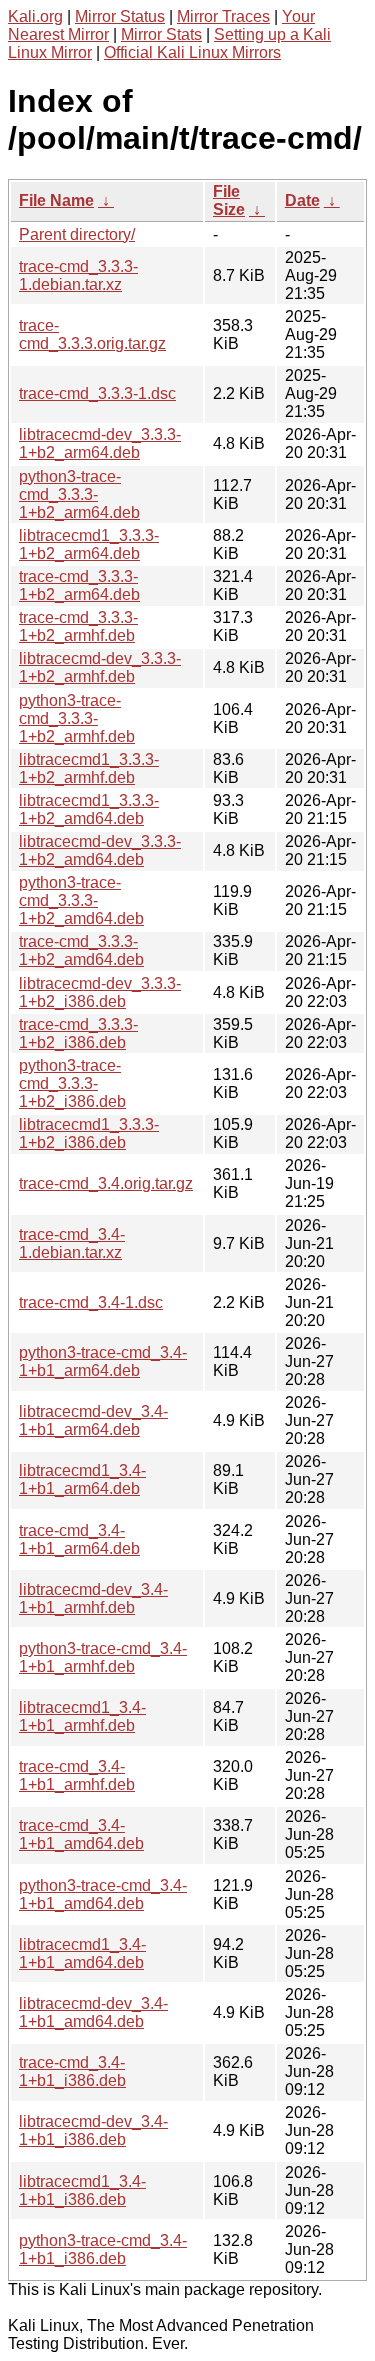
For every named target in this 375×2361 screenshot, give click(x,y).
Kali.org (35, 16)
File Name (56, 200)
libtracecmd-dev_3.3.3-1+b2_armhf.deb (100, 667)
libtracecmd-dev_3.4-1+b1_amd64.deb (93, 2012)
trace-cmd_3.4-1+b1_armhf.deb (77, 1775)
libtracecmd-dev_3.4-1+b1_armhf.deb (93, 1598)
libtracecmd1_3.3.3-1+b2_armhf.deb (89, 768)
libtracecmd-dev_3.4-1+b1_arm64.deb (93, 1420)
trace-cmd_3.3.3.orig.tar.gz (92, 334)
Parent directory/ (77, 234)
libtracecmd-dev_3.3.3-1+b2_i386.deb (100, 992)
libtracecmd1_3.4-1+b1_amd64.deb (82, 1953)
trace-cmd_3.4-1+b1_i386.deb (72, 2071)
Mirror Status (120, 16)
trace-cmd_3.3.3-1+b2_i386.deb (78, 1033)
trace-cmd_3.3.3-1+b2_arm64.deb (79, 585)
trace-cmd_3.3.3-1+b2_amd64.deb (81, 950)
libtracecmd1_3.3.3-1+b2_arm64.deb (89, 544)
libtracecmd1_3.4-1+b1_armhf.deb (82, 1716)
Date (302, 200)
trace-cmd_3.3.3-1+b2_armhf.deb (78, 626)
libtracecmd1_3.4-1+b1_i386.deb (82, 2190)
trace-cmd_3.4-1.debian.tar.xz (72, 1243)
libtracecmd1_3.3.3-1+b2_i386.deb (89, 1133)
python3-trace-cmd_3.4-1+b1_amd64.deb (103, 1894)
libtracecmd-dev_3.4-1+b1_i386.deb (93, 2130)
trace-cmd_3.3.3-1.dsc (97, 393)
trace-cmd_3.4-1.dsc (91, 1302)
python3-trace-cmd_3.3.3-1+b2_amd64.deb (81, 900)
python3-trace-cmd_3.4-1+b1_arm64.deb (103, 1361)
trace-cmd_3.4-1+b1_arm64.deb (79, 1539)
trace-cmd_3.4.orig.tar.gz (106, 1183)
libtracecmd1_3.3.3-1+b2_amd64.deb (89, 809)
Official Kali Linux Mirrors (192, 52)
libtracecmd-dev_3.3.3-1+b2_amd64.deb (100, 850)
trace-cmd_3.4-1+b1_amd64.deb (81, 1834)
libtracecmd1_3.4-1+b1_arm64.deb (82, 1479)
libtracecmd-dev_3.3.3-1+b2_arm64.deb (100, 443)
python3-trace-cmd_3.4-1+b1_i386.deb (103, 2249)
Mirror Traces (223, 16)
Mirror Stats (161, 34)
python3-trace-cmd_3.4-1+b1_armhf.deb (103, 1657)
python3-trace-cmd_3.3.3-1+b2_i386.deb (72, 1083)
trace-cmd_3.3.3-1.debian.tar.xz (78, 275)
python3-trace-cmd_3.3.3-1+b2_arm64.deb (79, 494)
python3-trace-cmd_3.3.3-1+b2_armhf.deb (77, 718)
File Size (229, 200)
